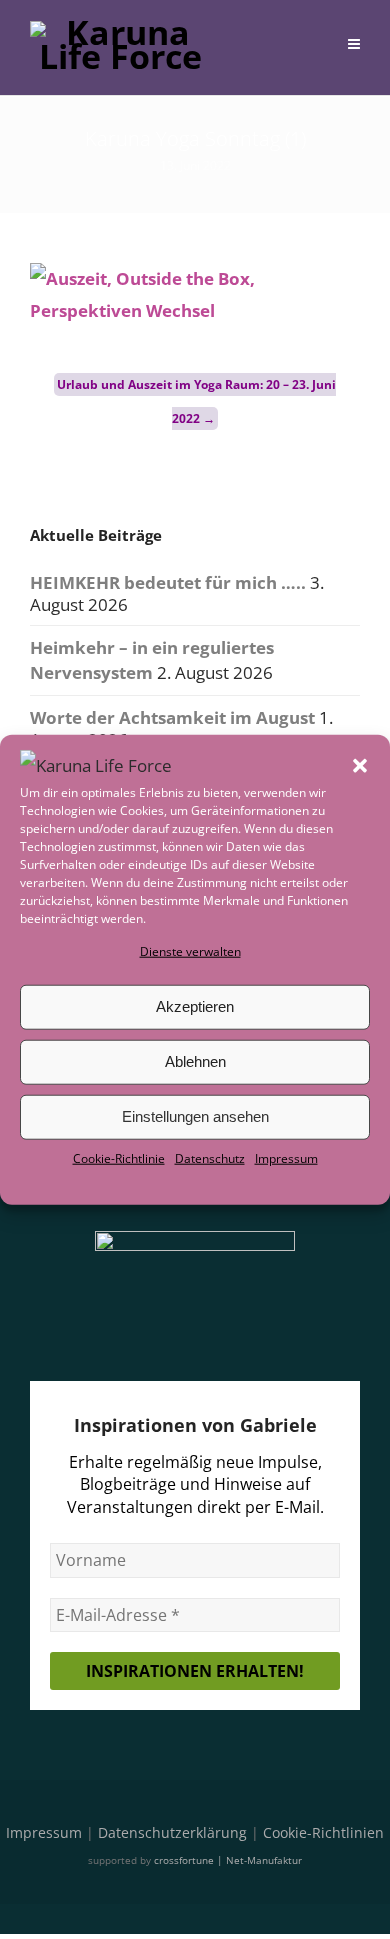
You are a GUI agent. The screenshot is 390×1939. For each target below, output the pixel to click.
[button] (360, 765)
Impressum (286, 1158)
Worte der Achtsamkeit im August (172, 717)
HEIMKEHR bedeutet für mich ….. (168, 582)
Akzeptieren (195, 1006)
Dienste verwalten (190, 950)
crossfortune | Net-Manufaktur (228, 1860)
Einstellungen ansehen (195, 1116)
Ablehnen (195, 1061)
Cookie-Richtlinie (119, 1158)
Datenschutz (210, 1158)
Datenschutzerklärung (172, 1832)
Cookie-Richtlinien (323, 1832)
